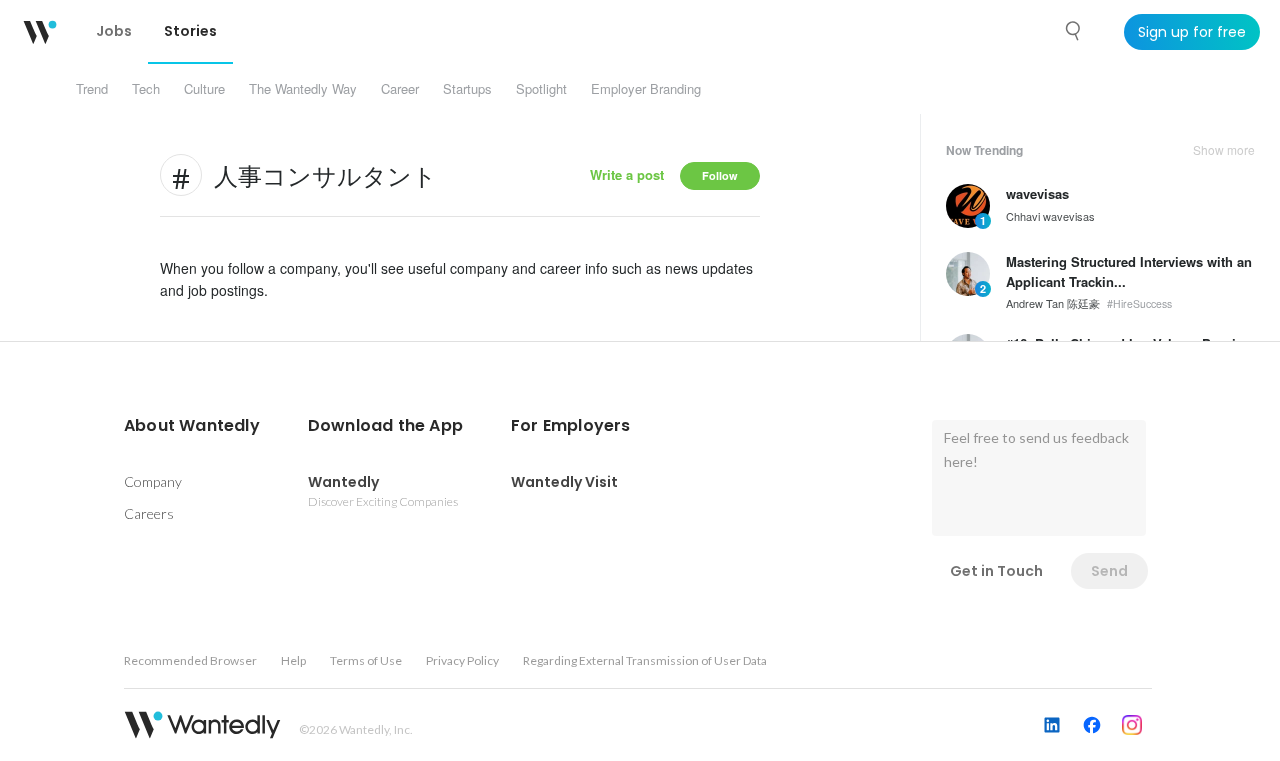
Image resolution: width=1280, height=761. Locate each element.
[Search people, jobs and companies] (1074, 31)
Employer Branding (646, 88)
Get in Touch (996, 571)
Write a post (627, 174)
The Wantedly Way (303, 88)
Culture (204, 88)
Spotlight (541, 88)
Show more (1224, 150)
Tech (146, 88)
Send (1109, 571)
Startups (467, 88)
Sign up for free (1192, 32)
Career (400, 88)
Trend (92, 88)
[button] (192, 426)
